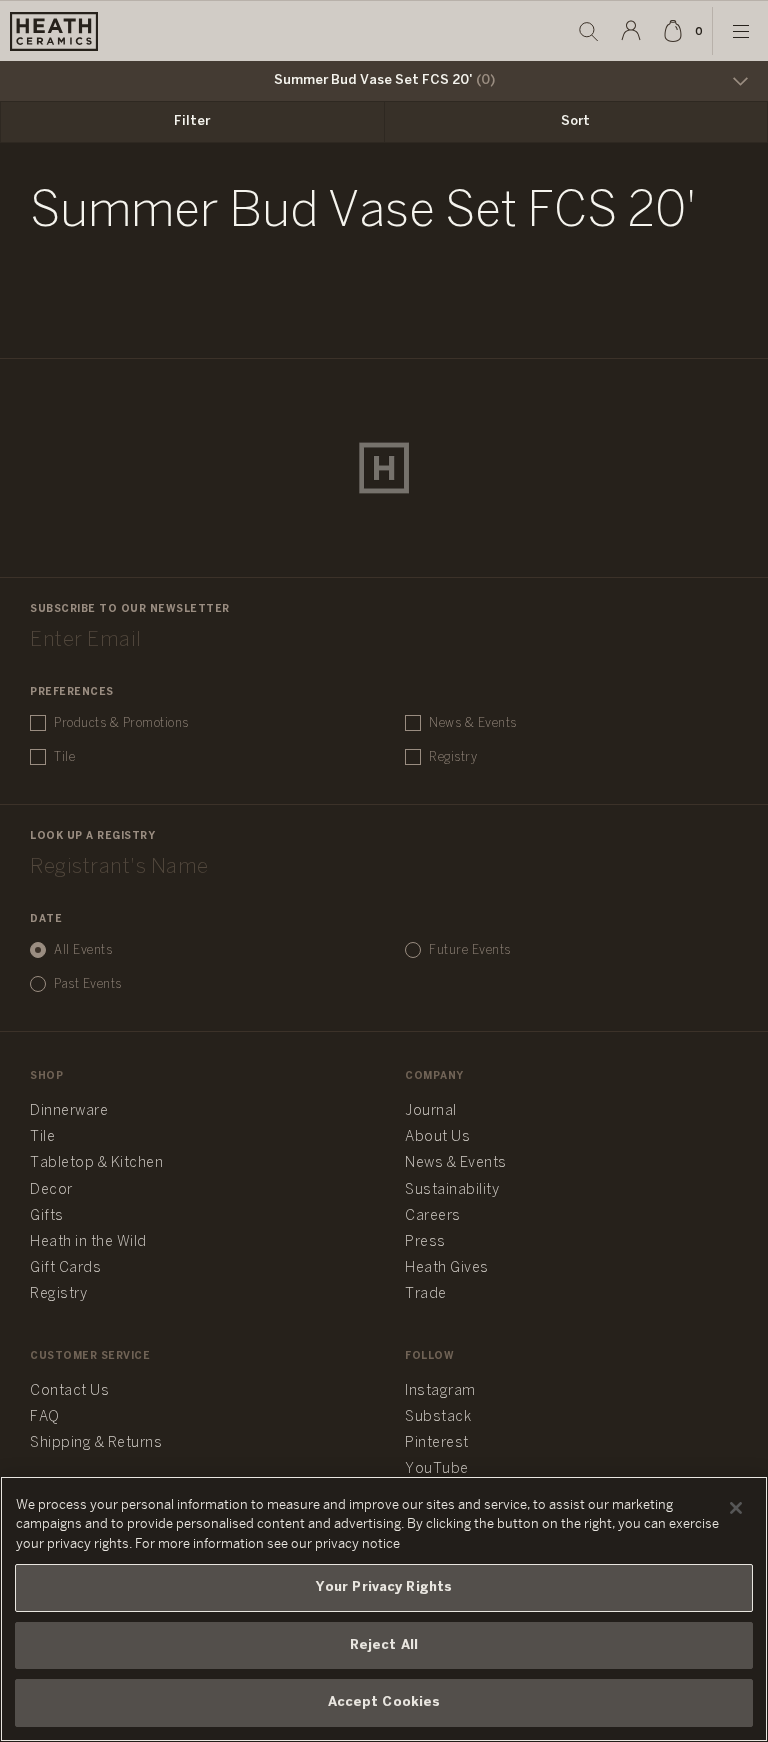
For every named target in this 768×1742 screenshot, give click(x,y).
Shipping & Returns (96, 1443)
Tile (64, 757)
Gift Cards (65, 1268)
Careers (433, 1216)
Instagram (440, 1391)
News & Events (473, 723)
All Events (83, 950)
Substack (438, 1417)
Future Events (470, 950)
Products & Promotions (121, 723)
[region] (384, 1609)
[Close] (736, 1508)
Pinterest (437, 1443)
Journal (431, 1111)
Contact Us (69, 1391)
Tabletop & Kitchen (96, 1163)
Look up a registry (92, 836)
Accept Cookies (384, 1702)
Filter (192, 121)
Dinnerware (69, 1111)
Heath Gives (447, 1268)
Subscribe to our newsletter (130, 609)
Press (425, 1242)
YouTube (437, 1469)
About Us (437, 1137)
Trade (426, 1294)
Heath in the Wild (88, 1242)
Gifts (47, 1216)
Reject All (384, 1645)
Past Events (88, 984)
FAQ (45, 1417)
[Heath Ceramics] (384, 468)
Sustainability (452, 1190)
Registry (453, 757)
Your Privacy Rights (384, 1587)
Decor (51, 1190)
